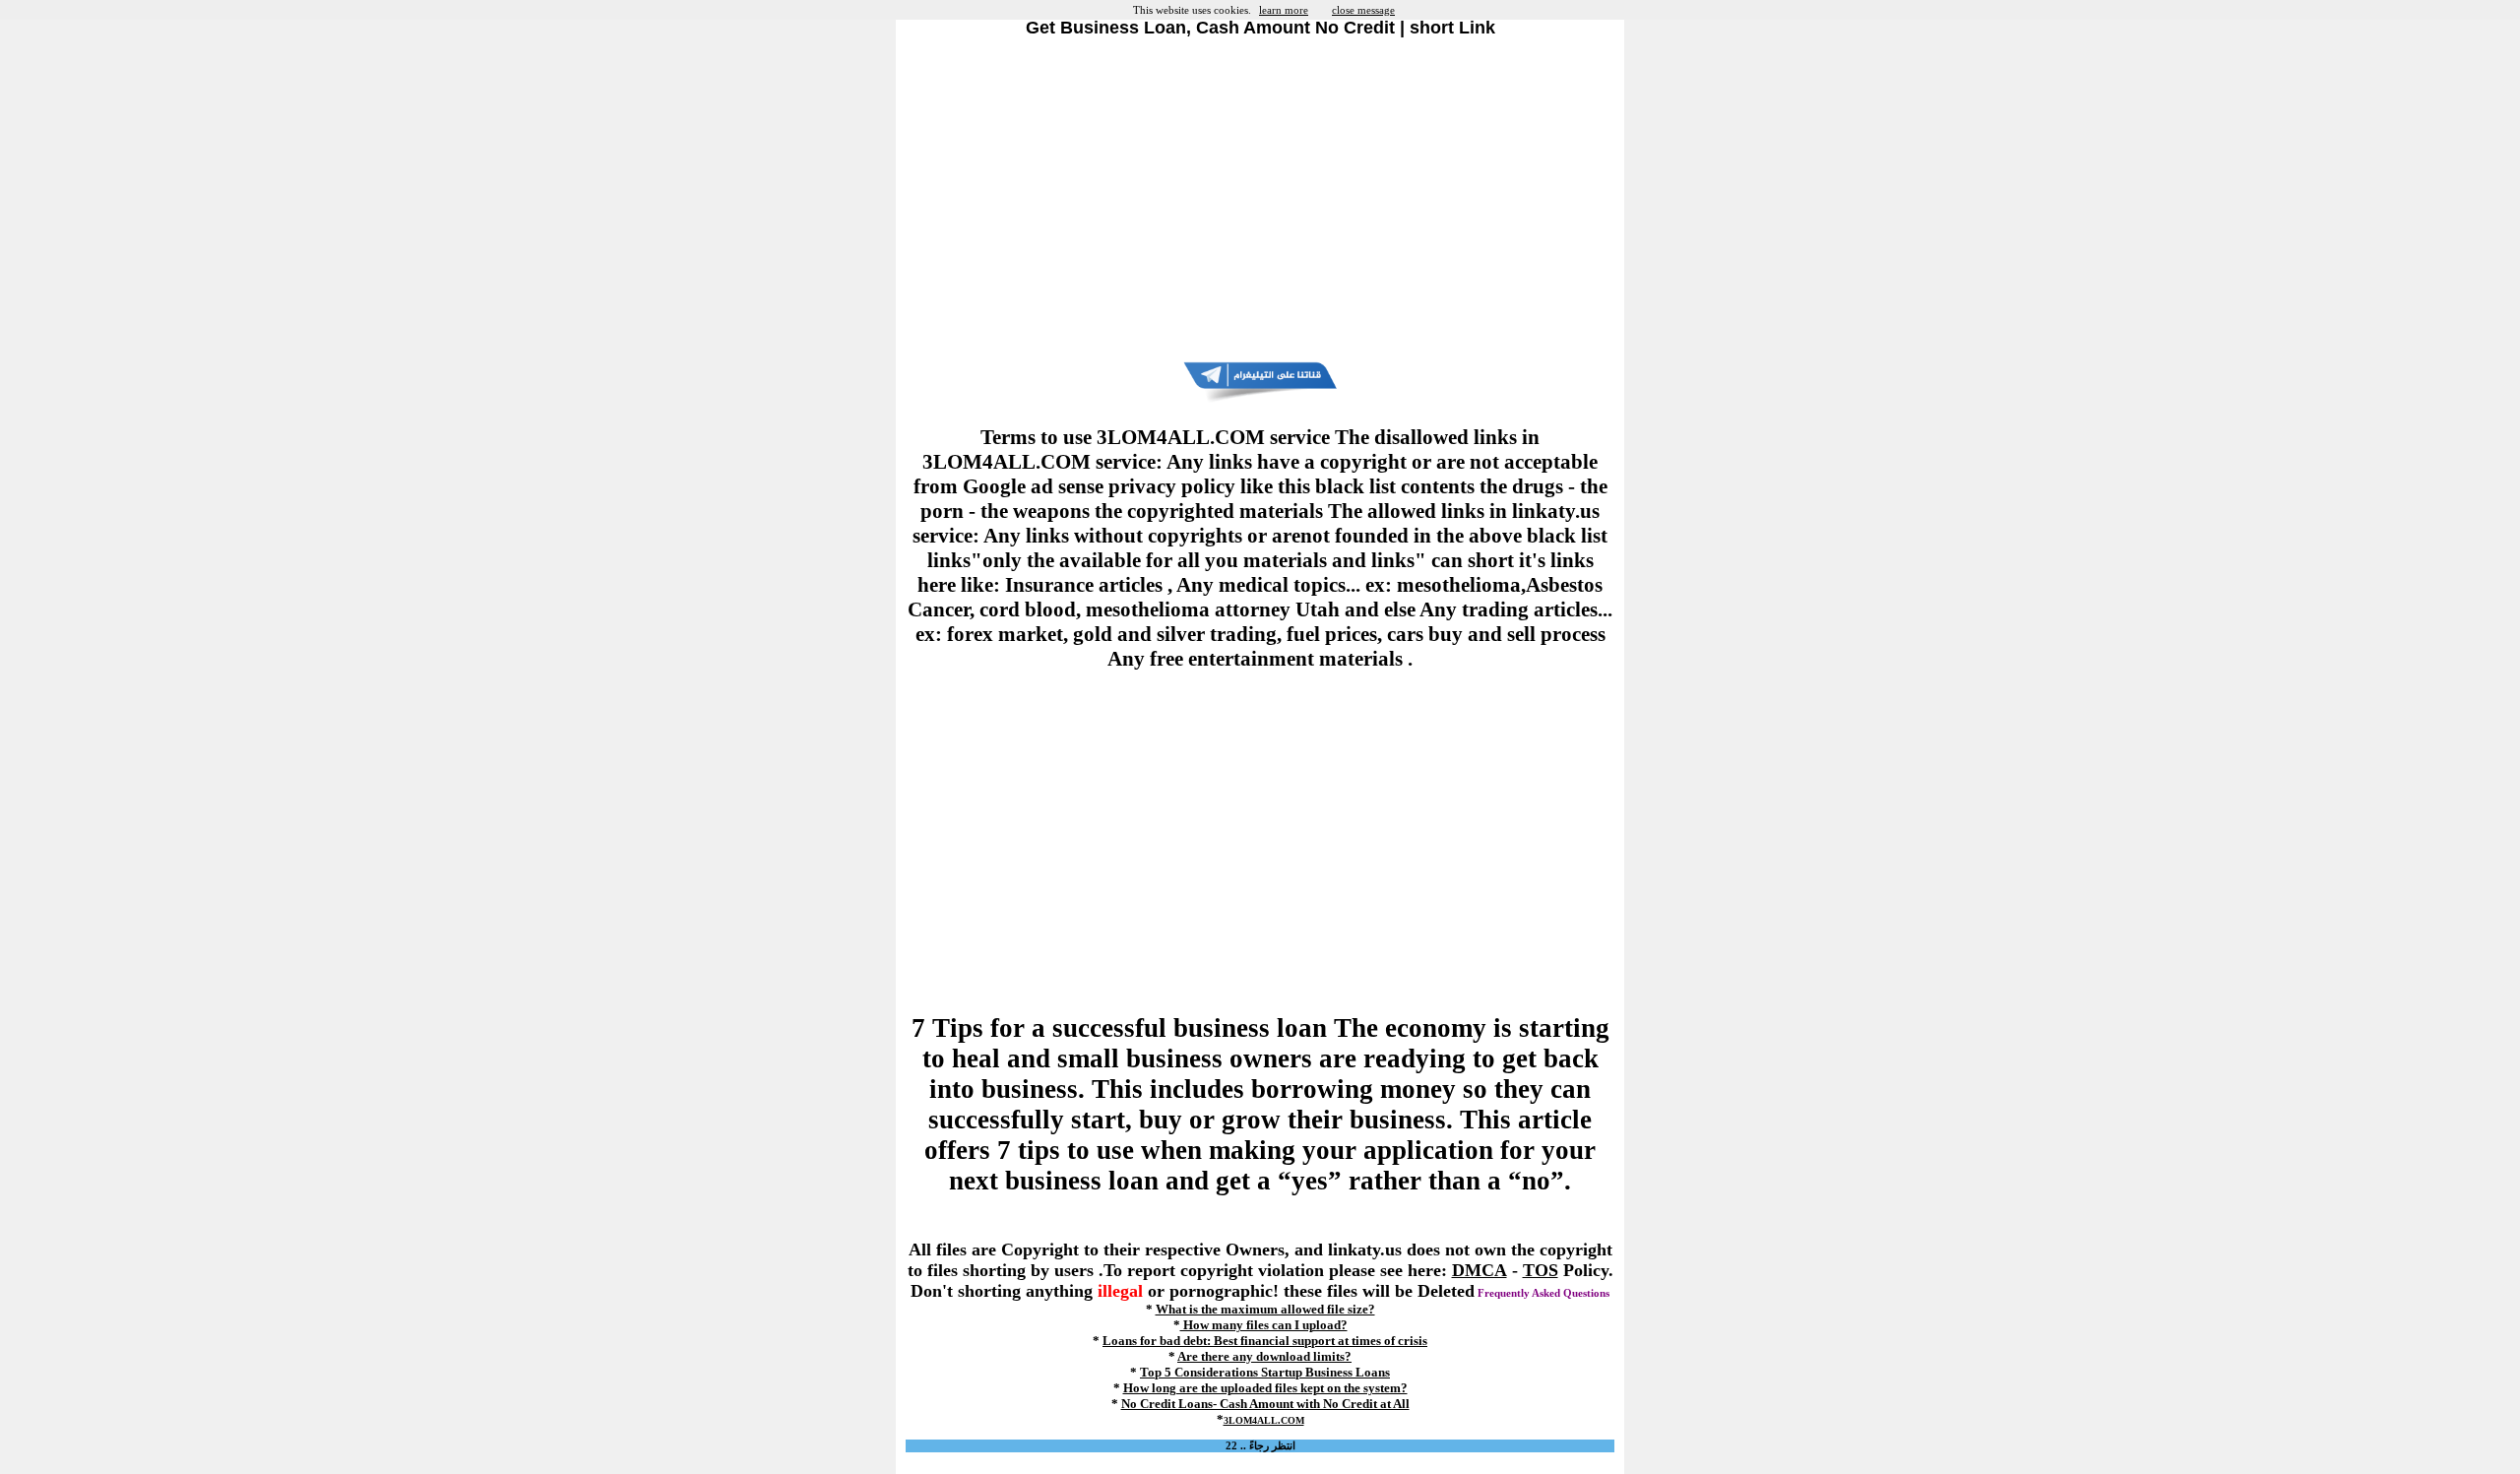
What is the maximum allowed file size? (1265, 1309)
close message (1363, 10)
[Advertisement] (1260, 200)
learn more (1284, 10)
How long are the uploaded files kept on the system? (1265, 1388)
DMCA (1480, 1270)
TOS (1541, 1270)
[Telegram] (1260, 399)
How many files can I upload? (1264, 1325)
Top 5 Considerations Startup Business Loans (1265, 1372)
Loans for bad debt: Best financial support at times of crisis (1265, 1341)
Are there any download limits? (1264, 1356)
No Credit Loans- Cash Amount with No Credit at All (1265, 1404)
